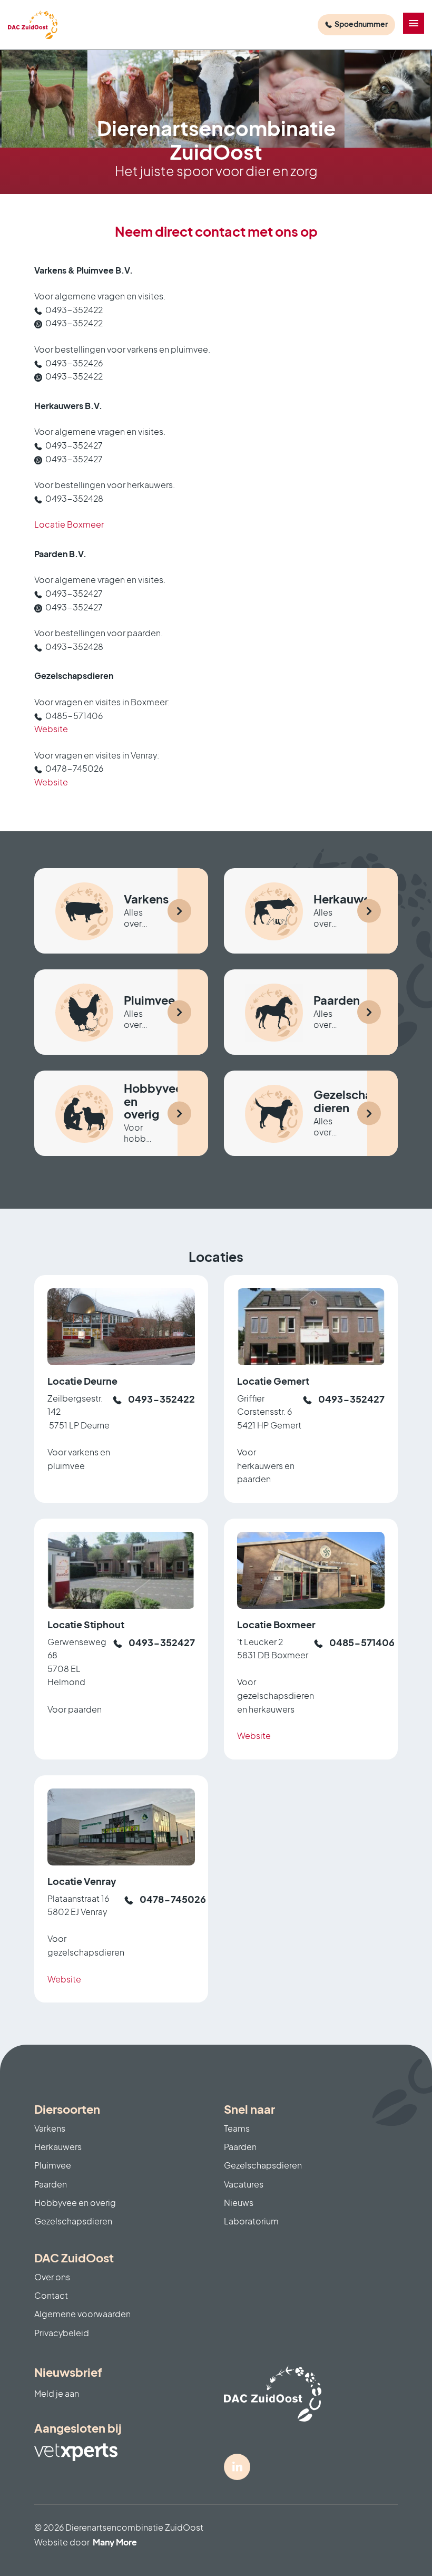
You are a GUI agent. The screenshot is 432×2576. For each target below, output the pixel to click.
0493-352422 (74, 310)
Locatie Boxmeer (69, 524)
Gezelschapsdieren (73, 2221)
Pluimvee (53, 2165)
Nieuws (239, 2203)
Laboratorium (251, 2221)
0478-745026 (74, 768)
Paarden (51, 2184)
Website (51, 729)
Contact (51, 2295)
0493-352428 (74, 498)
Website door (86, 2542)
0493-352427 (74, 445)
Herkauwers (58, 2147)
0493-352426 (74, 363)
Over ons (52, 2277)
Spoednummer (361, 24)
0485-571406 (74, 716)
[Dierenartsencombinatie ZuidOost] (33, 25)
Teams (237, 2128)
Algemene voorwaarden (82, 2314)
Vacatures (244, 2184)
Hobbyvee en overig (75, 2203)
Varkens (50, 2128)
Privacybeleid (62, 2333)
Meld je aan (57, 2393)
